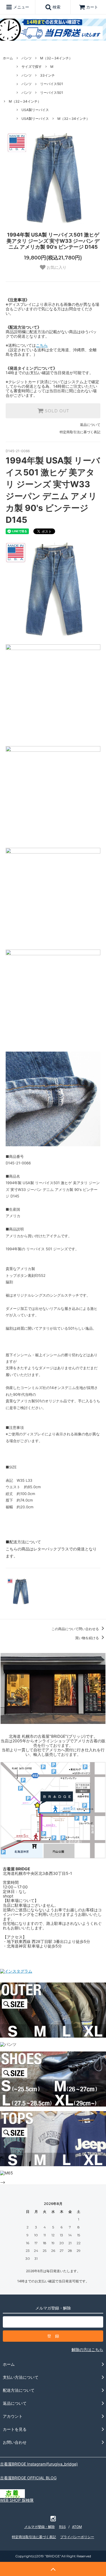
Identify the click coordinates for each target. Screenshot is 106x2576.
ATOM (77, 2527)
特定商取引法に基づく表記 (80, 432)
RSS (62, 2527)
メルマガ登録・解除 (40, 2527)
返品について (90, 425)
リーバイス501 (52, 84)
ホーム (8, 58)
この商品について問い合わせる (76, 1629)
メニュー (21, 7)
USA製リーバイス (35, 110)
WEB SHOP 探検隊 (17, 2500)
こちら (42, 345)
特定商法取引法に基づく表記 (34, 2537)
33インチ (47, 75)
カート (92, 7)
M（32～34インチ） (56, 58)
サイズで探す (32, 67)
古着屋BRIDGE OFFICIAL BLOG (28, 2478)
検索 (56, 7)
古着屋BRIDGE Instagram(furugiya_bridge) (39, 2464)
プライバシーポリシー (77, 2537)
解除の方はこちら (87, 2349)
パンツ (27, 58)
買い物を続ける (87, 1638)
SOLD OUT (56, 411)
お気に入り (56, 267)
